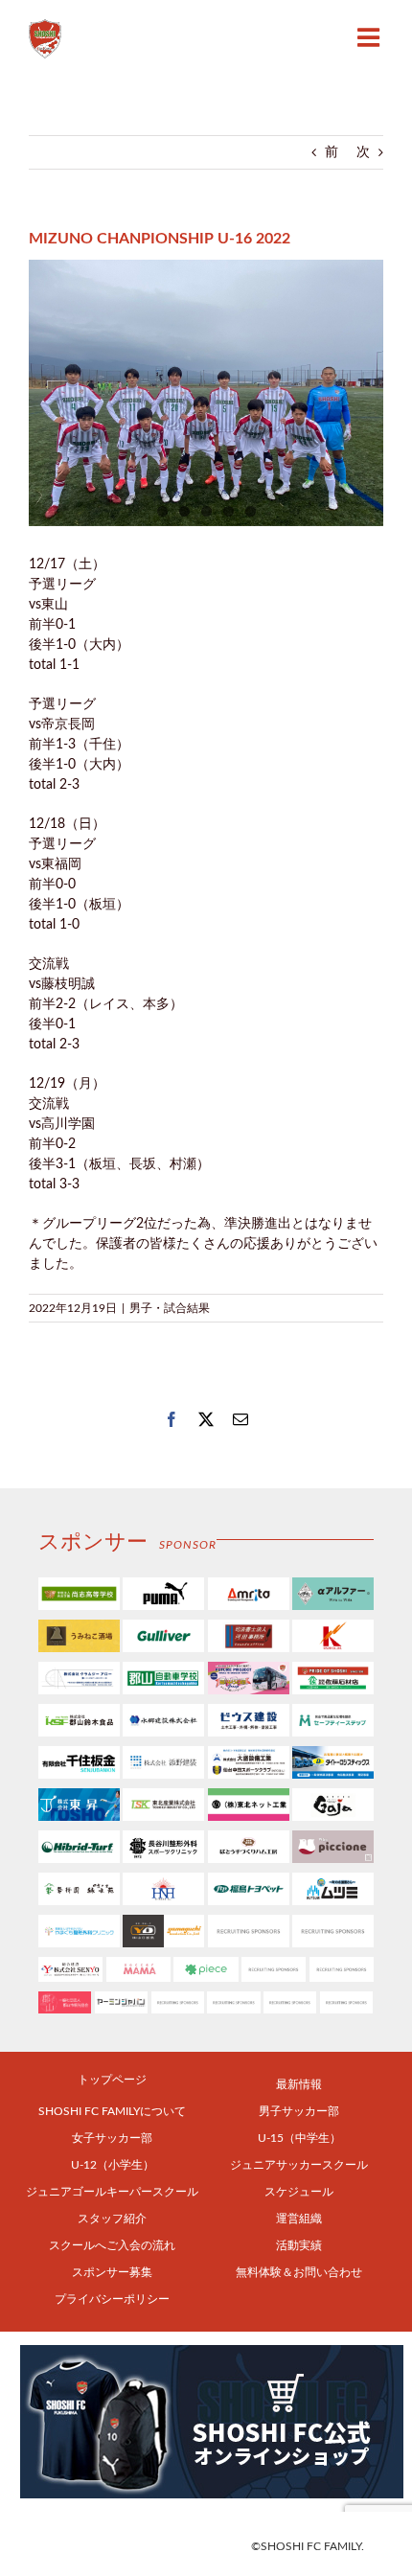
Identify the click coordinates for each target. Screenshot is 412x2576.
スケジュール (299, 2192)
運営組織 (299, 2219)
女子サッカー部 (112, 2138)
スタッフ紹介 (112, 2219)
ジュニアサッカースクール (299, 2165)
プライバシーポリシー (112, 2299)
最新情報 (299, 2084)
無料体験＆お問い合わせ (299, 2272)
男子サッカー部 (299, 2111)
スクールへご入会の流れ (112, 2245)
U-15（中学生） (299, 2138)
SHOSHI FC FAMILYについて (112, 2111)
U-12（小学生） (113, 2165)
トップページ (112, 2080)
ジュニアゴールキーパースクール (112, 2192)
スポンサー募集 (112, 2272)
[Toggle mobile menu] (370, 37)
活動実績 (299, 2245)
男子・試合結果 (170, 1308)
